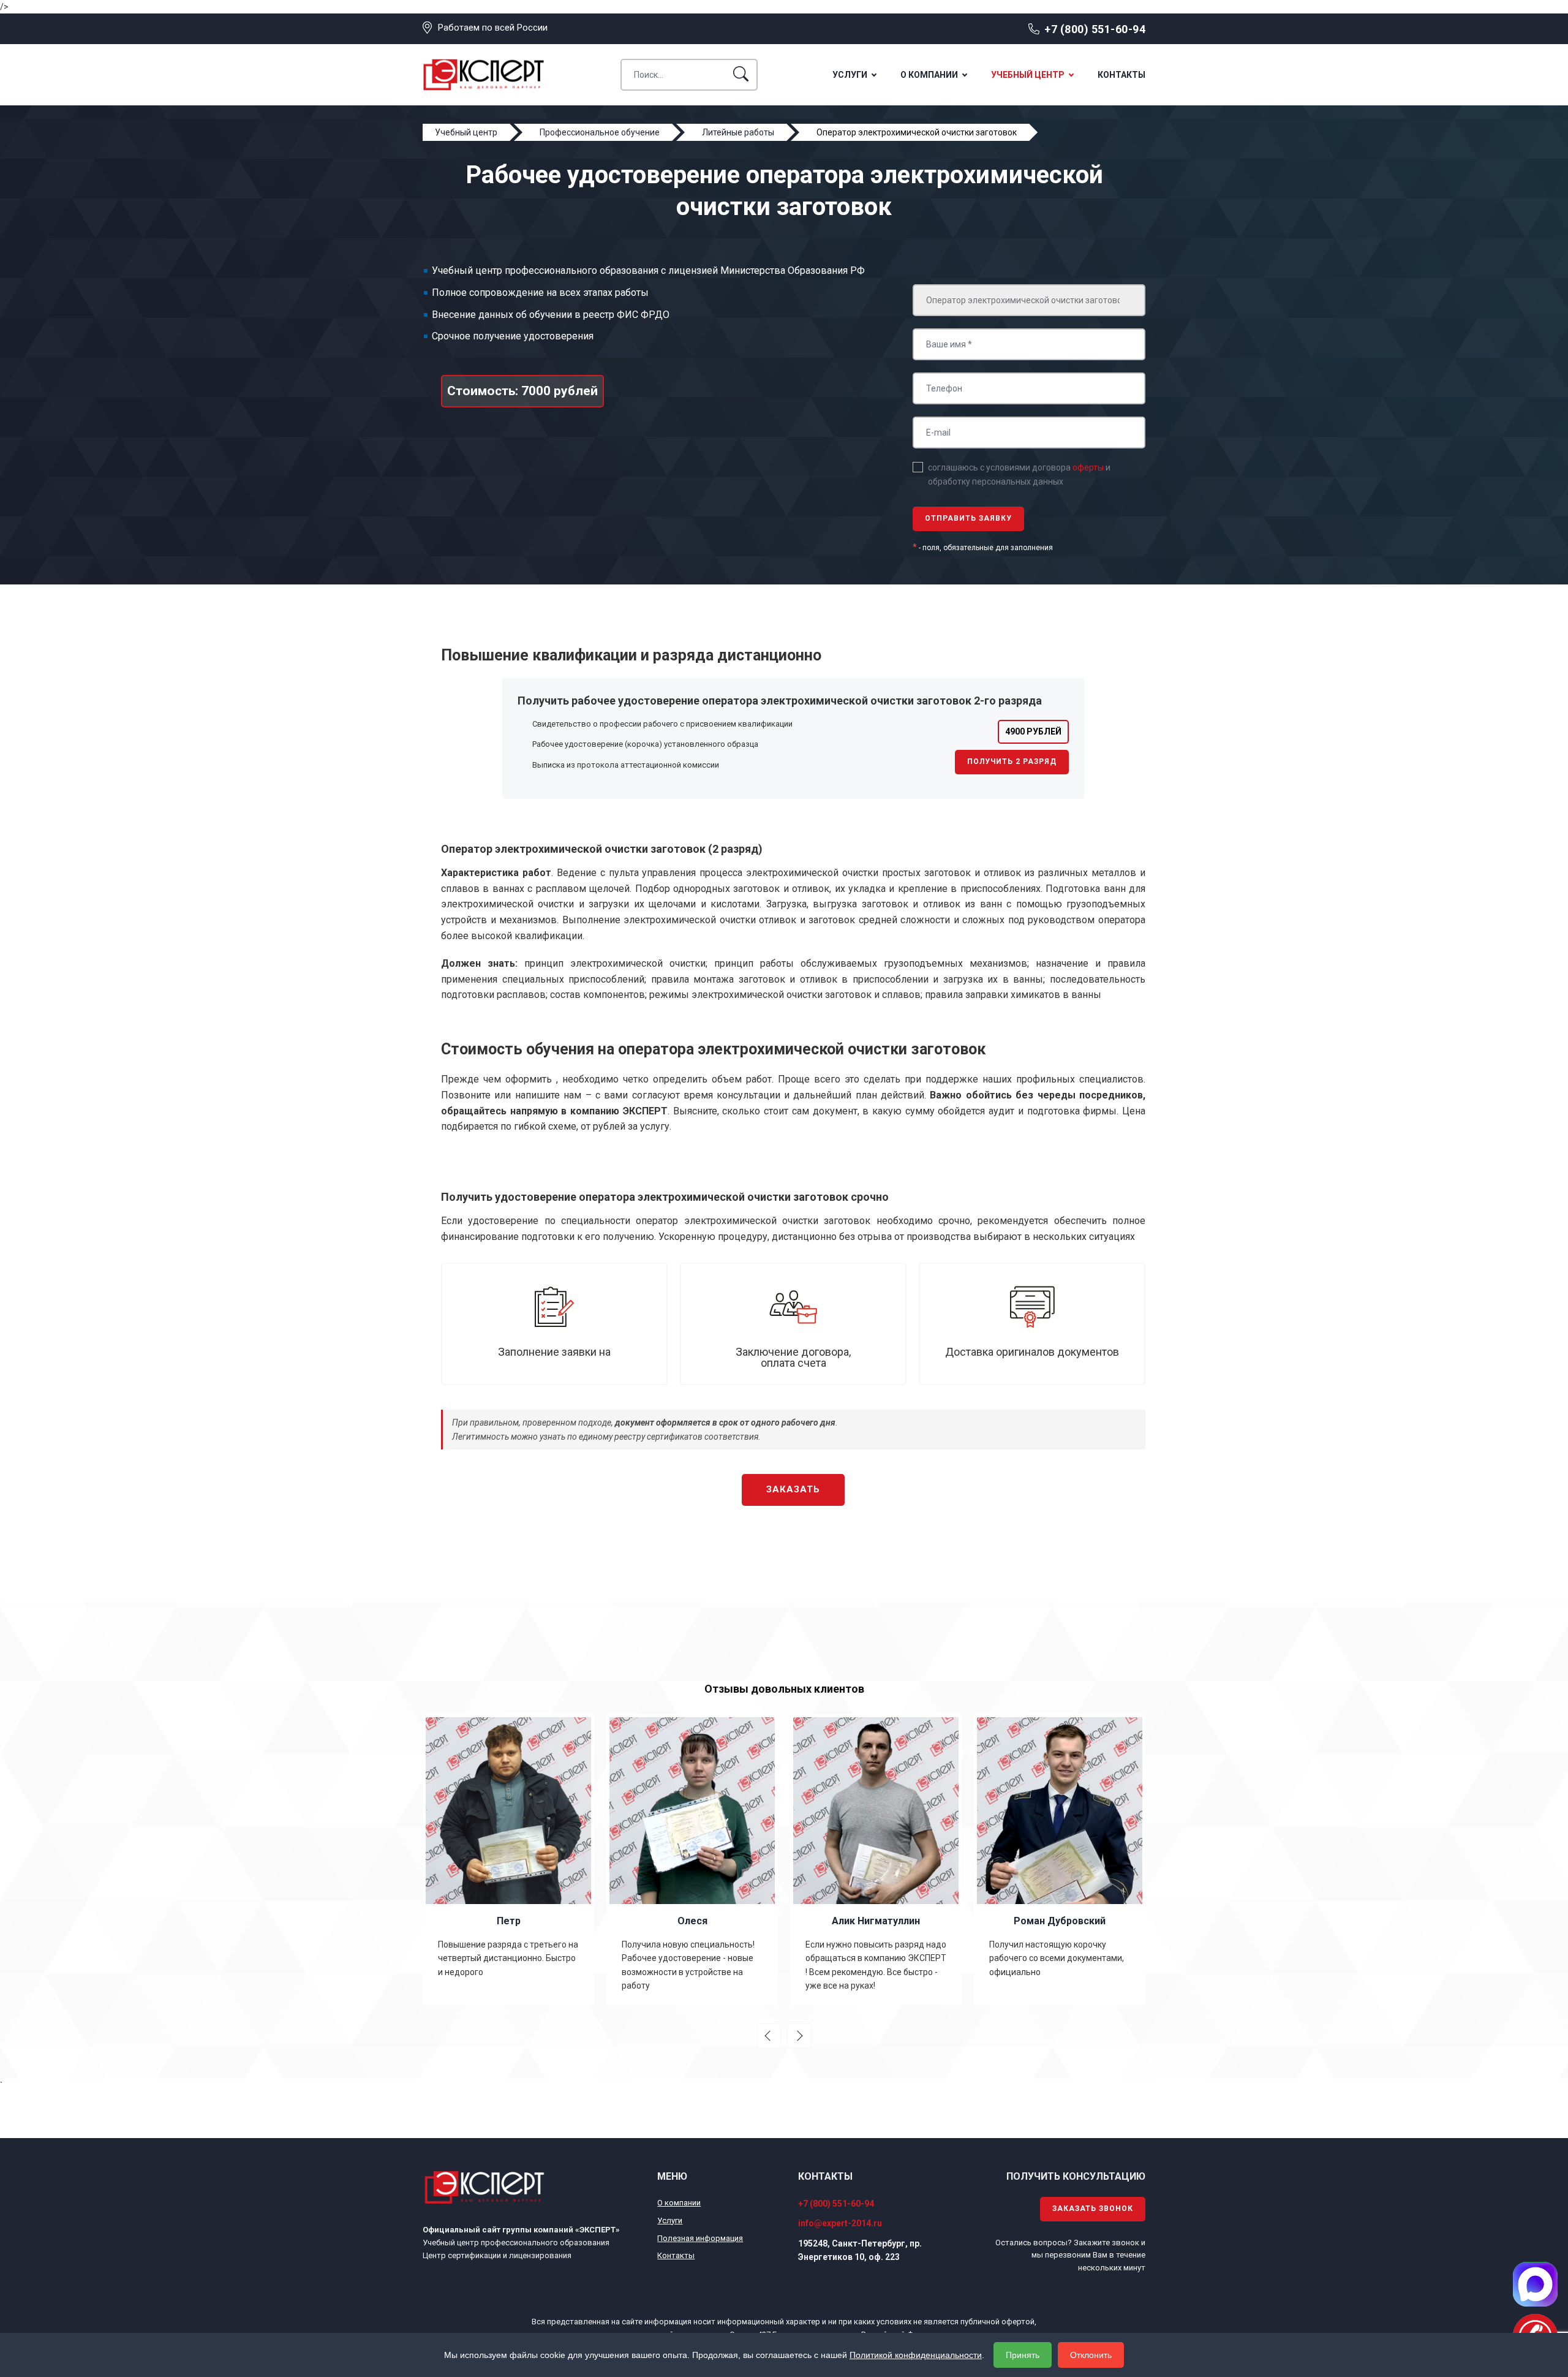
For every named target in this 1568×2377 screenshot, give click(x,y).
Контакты (1121, 75)
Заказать (793, 1489)
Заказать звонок (1093, 2209)
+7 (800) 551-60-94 (1095, 29)
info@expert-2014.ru (840, 2223)
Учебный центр (1028, 75)
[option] (508, 1859)
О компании (929, 75)
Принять (1023, 2355)
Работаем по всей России (493, 28)
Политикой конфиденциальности (916, 2355)
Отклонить (1091, 2355)
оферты (1088, 467)
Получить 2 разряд (1012, 761)
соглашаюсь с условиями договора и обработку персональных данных (1019, 474)
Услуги (850, 75)
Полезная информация (700, 2238)
